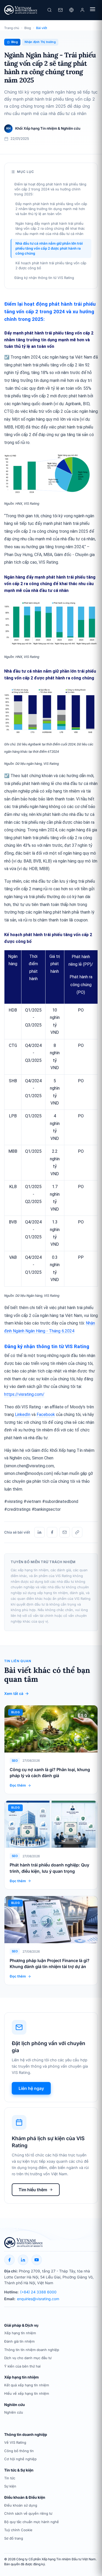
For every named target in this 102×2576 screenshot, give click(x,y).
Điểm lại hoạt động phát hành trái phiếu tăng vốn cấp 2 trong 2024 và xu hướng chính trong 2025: (50, 189)
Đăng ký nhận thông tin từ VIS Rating (44, 278)
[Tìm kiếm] (49, 10)
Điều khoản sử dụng (21, 2505)
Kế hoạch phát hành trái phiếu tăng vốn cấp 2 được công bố (51, 265)
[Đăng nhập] (82, 10)
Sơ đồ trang (14, 2538)
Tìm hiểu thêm (33, 2190)
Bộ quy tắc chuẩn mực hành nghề (32, 2522)
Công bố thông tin (19, 2451)
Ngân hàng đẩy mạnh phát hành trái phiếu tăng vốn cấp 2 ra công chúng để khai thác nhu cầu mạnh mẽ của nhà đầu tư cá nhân (50, 228)
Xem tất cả (14, 1693)
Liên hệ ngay (31, 2088)
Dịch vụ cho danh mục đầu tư (28, 2358)
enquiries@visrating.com (38, 2299)
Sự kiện (10, 2486)
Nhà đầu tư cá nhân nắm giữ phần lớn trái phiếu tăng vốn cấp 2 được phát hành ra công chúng (49, 248)
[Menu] (93, 10)
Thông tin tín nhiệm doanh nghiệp (32, 2350)
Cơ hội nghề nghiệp (20, 2459)
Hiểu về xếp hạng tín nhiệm (27, 2393)
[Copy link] (77, 1532)
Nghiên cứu (14, 2412)
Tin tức (10, 2478)
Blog (28, 28)
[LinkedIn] (39, 1532)
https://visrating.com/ (24, 1394)
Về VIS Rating (15, 2442)
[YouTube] (37, 2260)
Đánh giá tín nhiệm (19, 2341)
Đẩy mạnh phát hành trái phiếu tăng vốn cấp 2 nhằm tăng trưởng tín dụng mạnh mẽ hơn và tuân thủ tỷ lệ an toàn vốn (51, 209)
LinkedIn (23, 1415)
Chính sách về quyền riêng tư (28, 2513)
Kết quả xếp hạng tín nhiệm (27, 2385)
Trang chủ (12, 28)
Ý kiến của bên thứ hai (22, 2366)
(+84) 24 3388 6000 (38, 2292)
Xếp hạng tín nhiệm (20, 2333)
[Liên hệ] (60, 10)
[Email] (65, 1532)
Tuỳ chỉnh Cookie (18, 2530)
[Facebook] (52, 1532)
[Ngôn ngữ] (71, 10)
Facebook (46, 1415)
